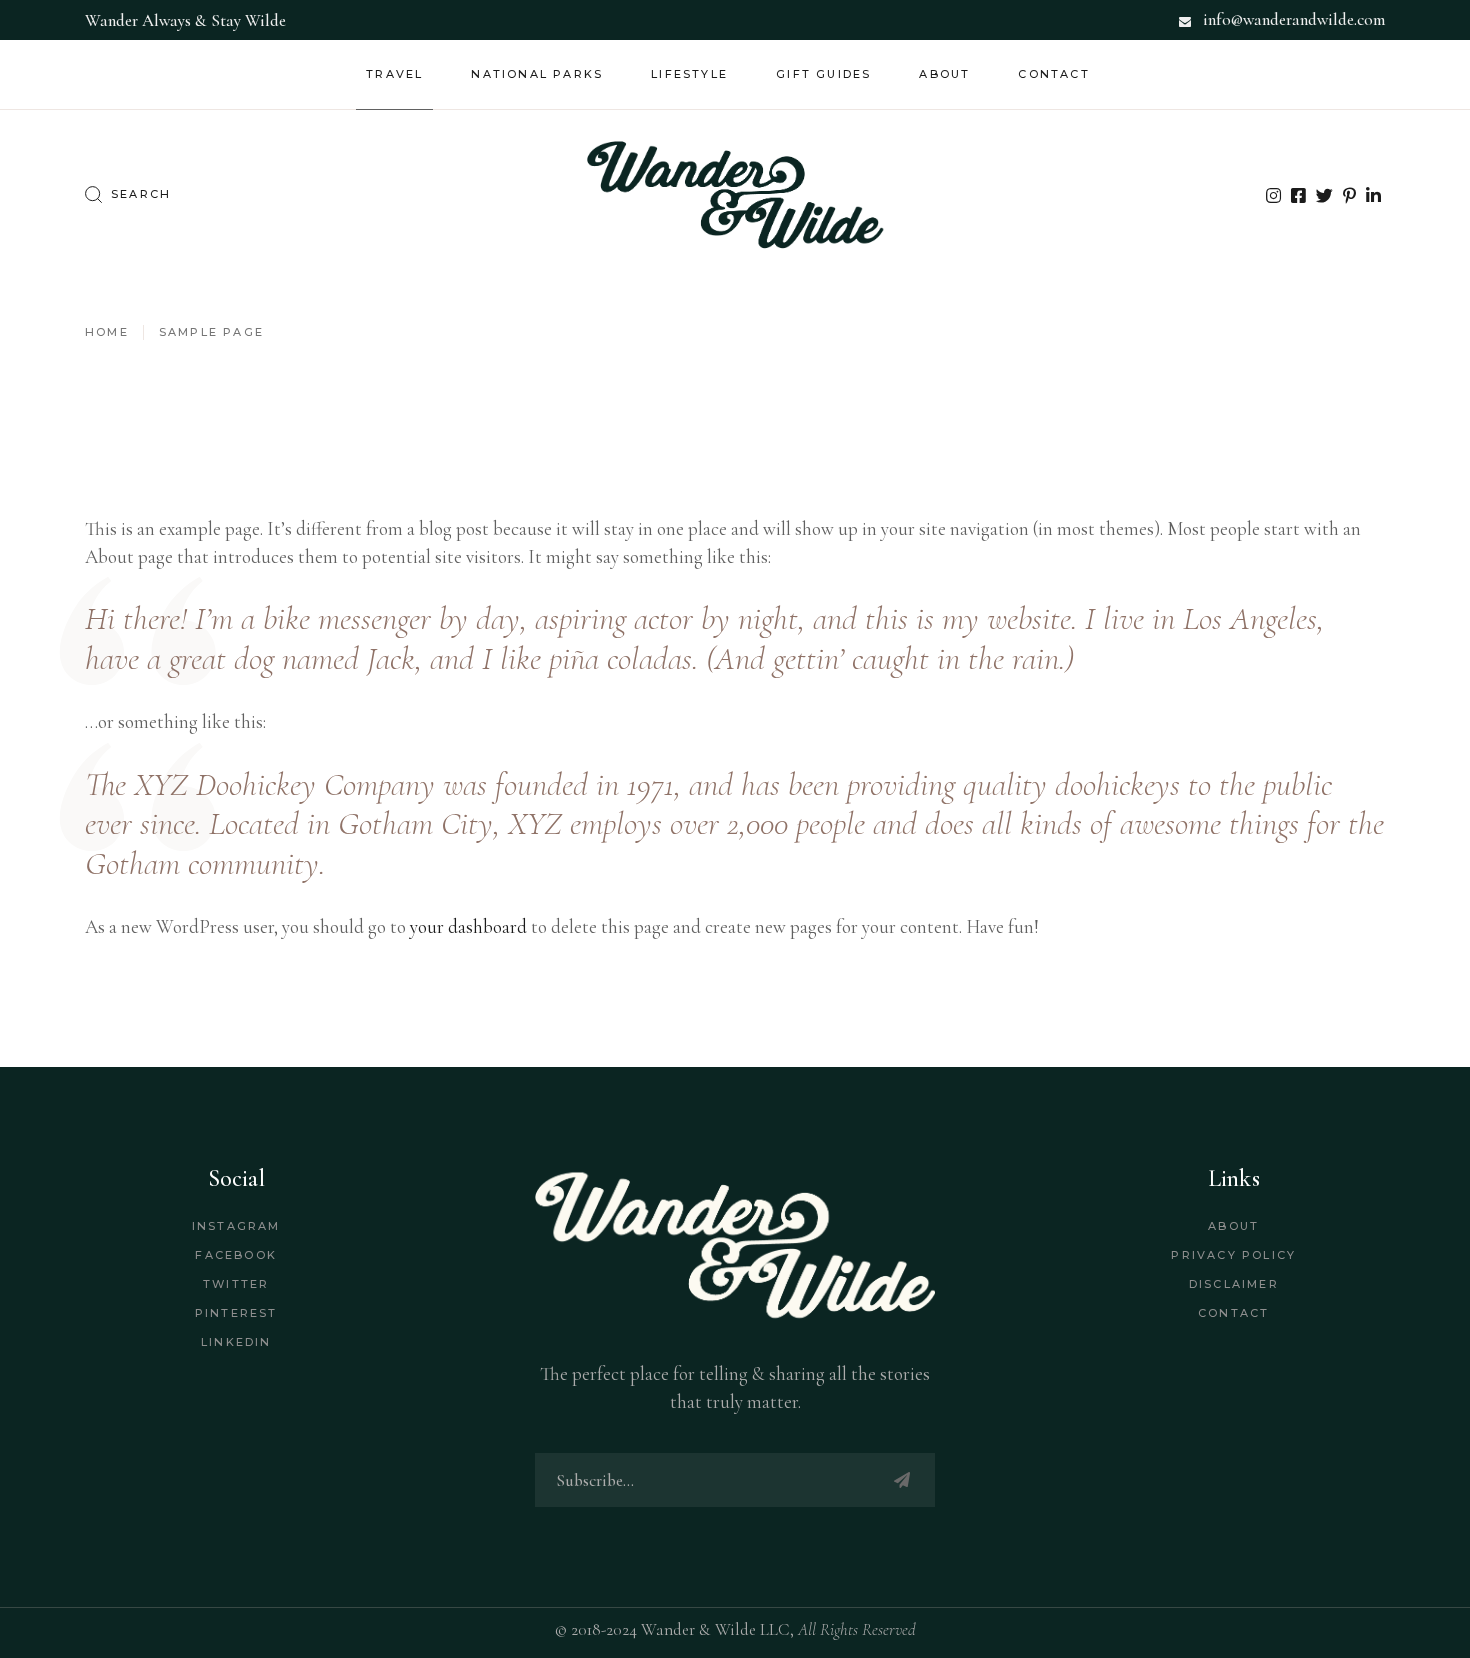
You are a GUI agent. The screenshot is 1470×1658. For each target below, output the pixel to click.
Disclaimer (1234, 1284)
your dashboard (468, 926)
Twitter (236, 1284)
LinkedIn (236, 1342)
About (1233, 1226)
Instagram (236, 1226)
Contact (1233, 1313)
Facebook (236, 1255)
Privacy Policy (1233, 1255)
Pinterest (236, 1313)
